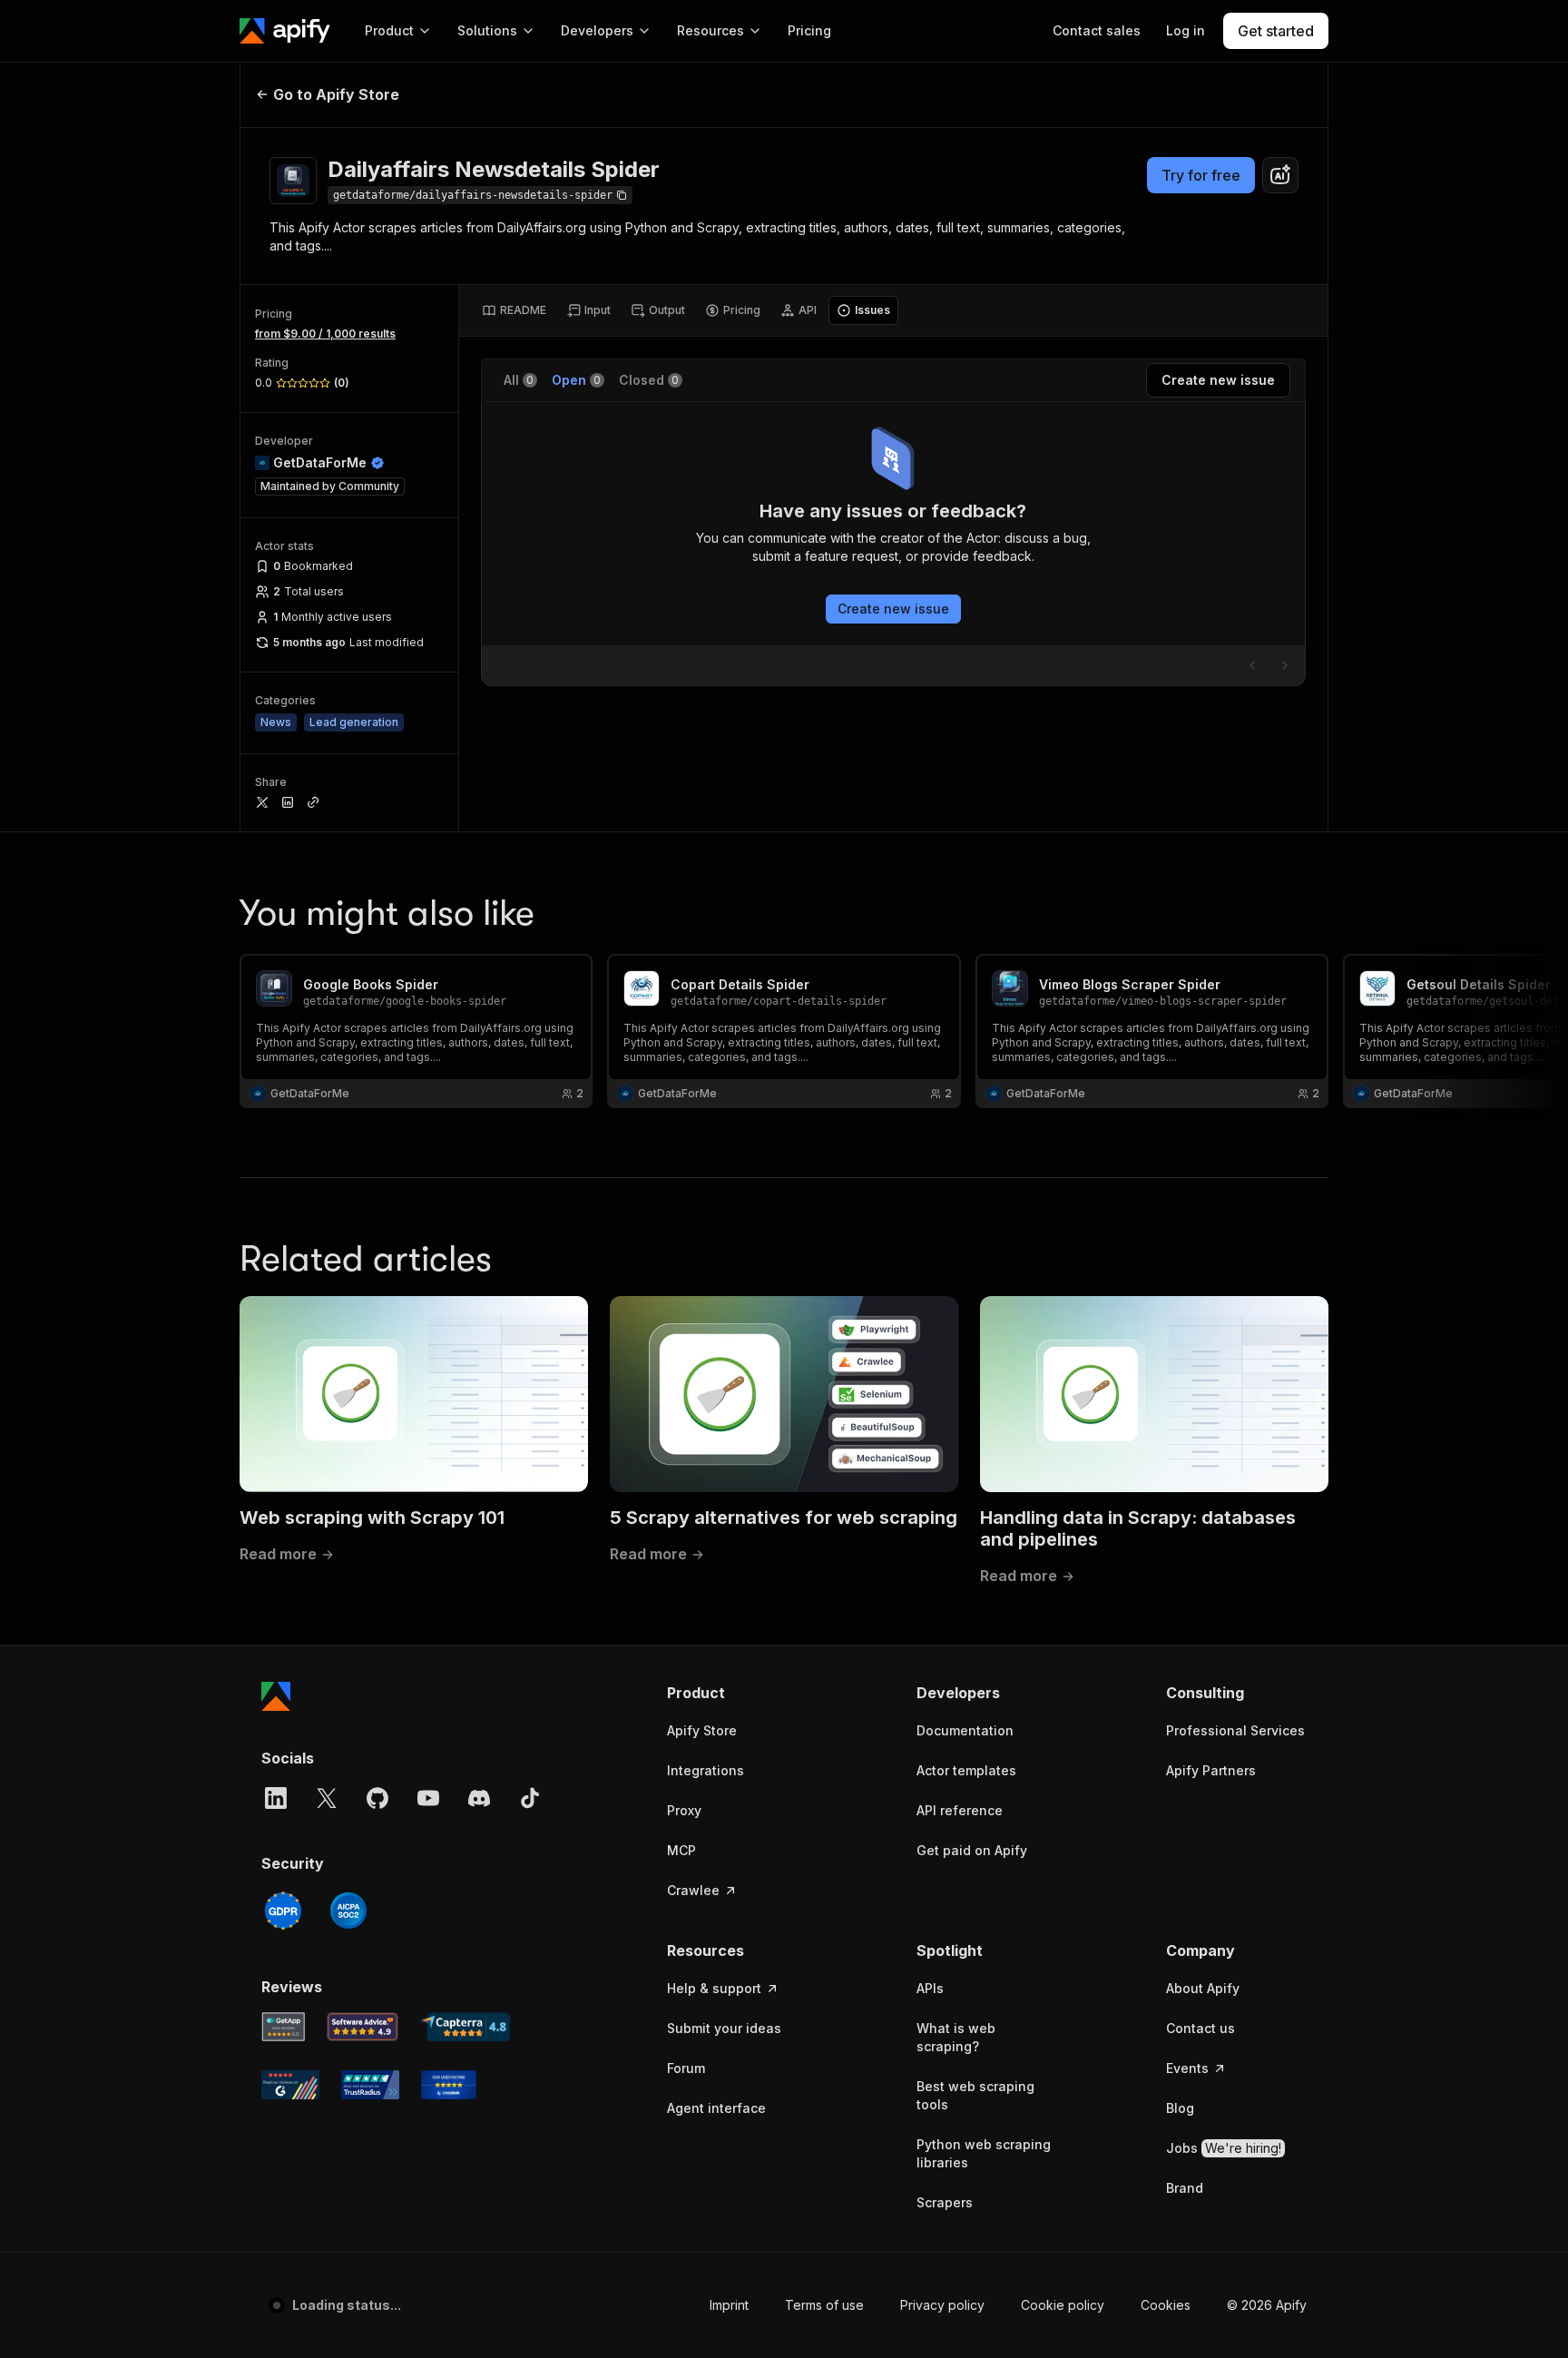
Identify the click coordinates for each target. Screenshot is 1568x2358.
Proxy (684, 1810)
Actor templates (966, 1770)
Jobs (1224, 2148)
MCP (681, 1850)
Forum (686, 2068)
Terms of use (824, 2305)
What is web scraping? (956, 2037)
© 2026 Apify (1267, 2305)
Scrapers (945, 2202)
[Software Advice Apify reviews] (363, 2027)
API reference (960, 1810)
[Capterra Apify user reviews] (465, 2027)
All (519, 380)
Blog (1180, 2108)
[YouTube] (428, 1798)
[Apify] (285, 31)
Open (576, 380)
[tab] (514, 310)
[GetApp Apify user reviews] (283, 2027)
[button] (737, 1693)
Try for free (1201, 175)
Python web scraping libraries (984, 2153)
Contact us (1200, 2028)
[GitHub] (377, 1798)
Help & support (714, 1988)
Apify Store (702, 1730)
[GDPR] (283, 1911)
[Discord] (479, 1798)
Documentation (965, 1730)
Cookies (1166, 2305)
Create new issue (893, 609)
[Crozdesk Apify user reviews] (449, 2085)
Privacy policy (942, 2305)
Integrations (706, 1770)
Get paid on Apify (972, 1850)
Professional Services (1235, 1730)
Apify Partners (1211, 1770)
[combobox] (1280, 175)
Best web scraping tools (975, 2095)
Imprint (729, 2305)
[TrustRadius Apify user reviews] (370, 2085)
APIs (930, 1988)
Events (1187, 2068)
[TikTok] (530, 1798)
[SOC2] (348, 1911)
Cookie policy (1063, 2305)
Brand (1185, 2188)
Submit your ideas (724, 2028)
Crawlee (693, 1890)
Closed (649, 380)
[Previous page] (1252, 665)
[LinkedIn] (276, 1798)
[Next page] (1285, 665)
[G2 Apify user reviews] (290, 2085)
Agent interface (716, 2108)
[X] (327, 1798)
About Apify (1203, 1988)
